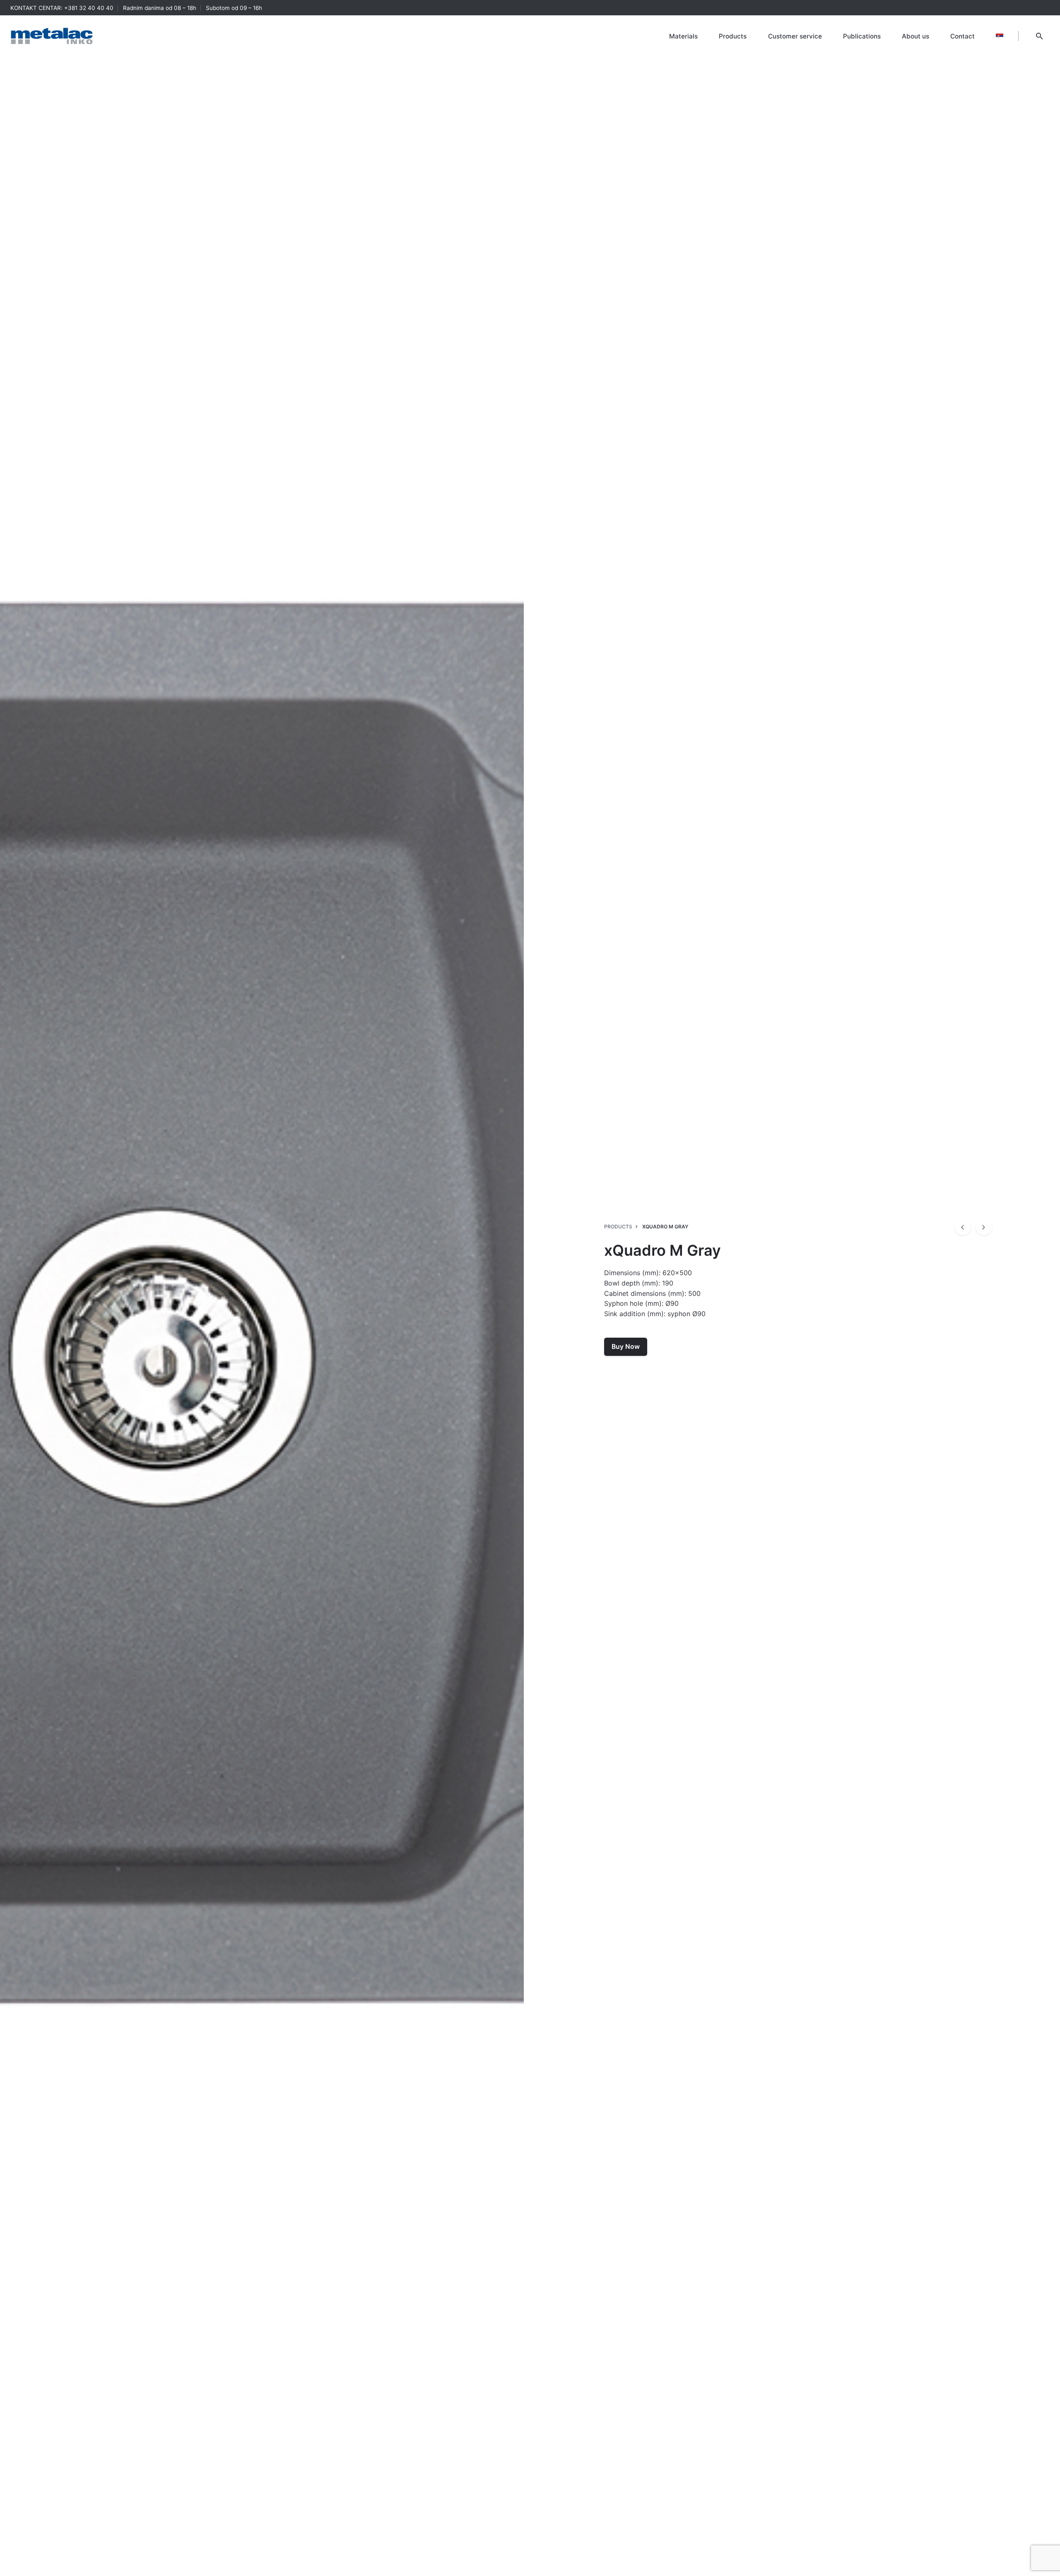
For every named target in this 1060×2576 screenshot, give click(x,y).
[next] (984, 1227)
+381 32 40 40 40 (89, 8)
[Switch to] (1000, 36)
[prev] (963, 1227)
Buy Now (626, 1347)
